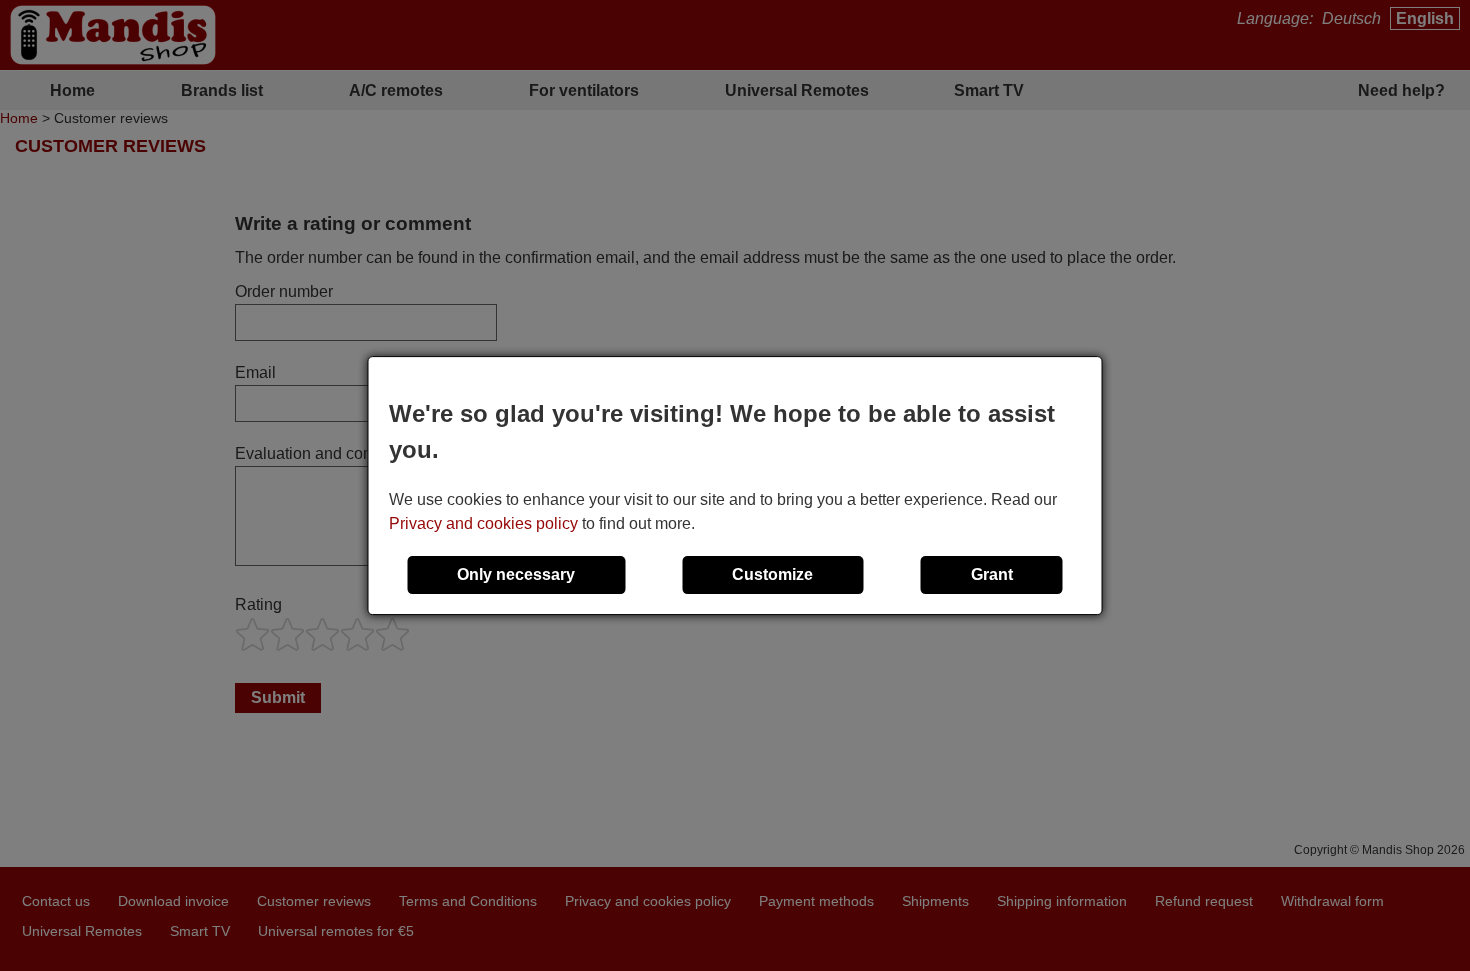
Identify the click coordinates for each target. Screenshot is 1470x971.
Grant (992, 574)
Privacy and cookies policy (483, 523)
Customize (772, 574)
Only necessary (516, 574)
